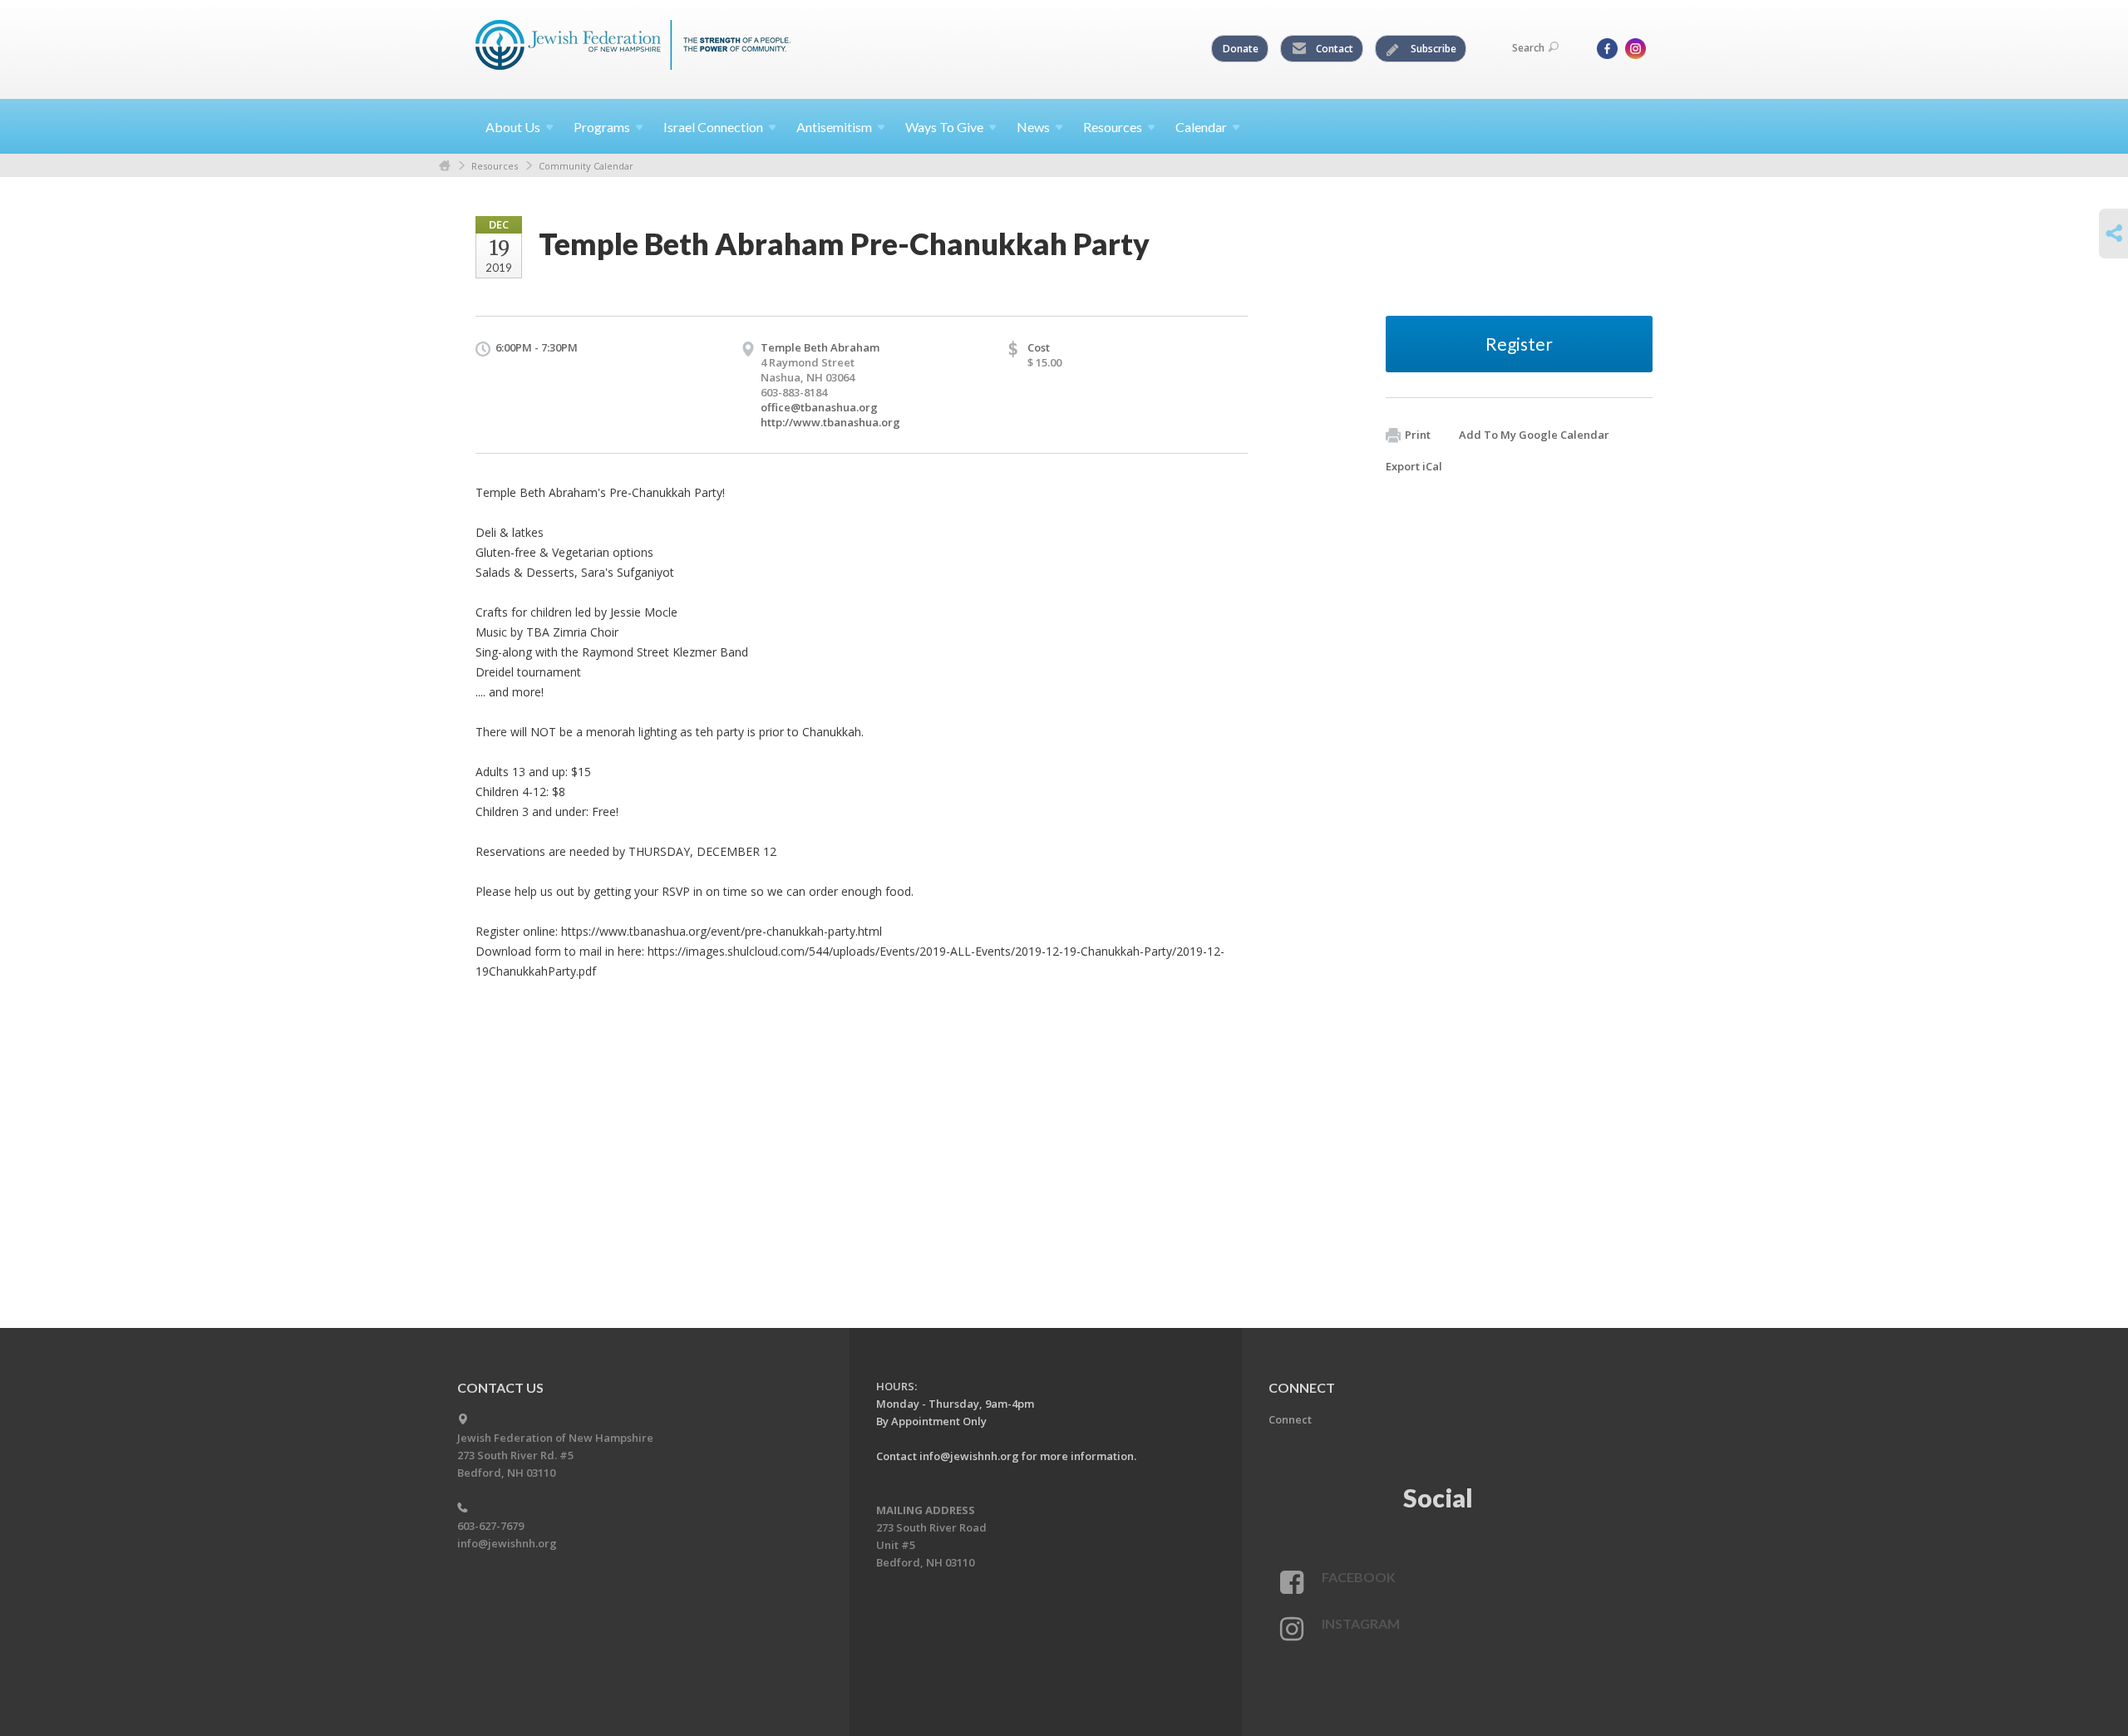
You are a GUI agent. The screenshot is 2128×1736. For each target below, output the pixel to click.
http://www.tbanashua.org (830, 422)
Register (1519, 344)
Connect (1290, 1419)
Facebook (1359, 1577)
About (513, 127)
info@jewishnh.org (507, 1543)
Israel (713, 127)
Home (445, 166)
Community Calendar (586, 166)
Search (1528, 48)
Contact (1333, 49)
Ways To (944, 127)
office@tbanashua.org (819, 407)
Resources (495, 166)
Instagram (1361, 1623)
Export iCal (1414, 466)
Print (1418, 435)
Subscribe (1432, 49)
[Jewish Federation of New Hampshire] (633, 47)
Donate (1241, 49)
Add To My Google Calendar (1534, 435)
